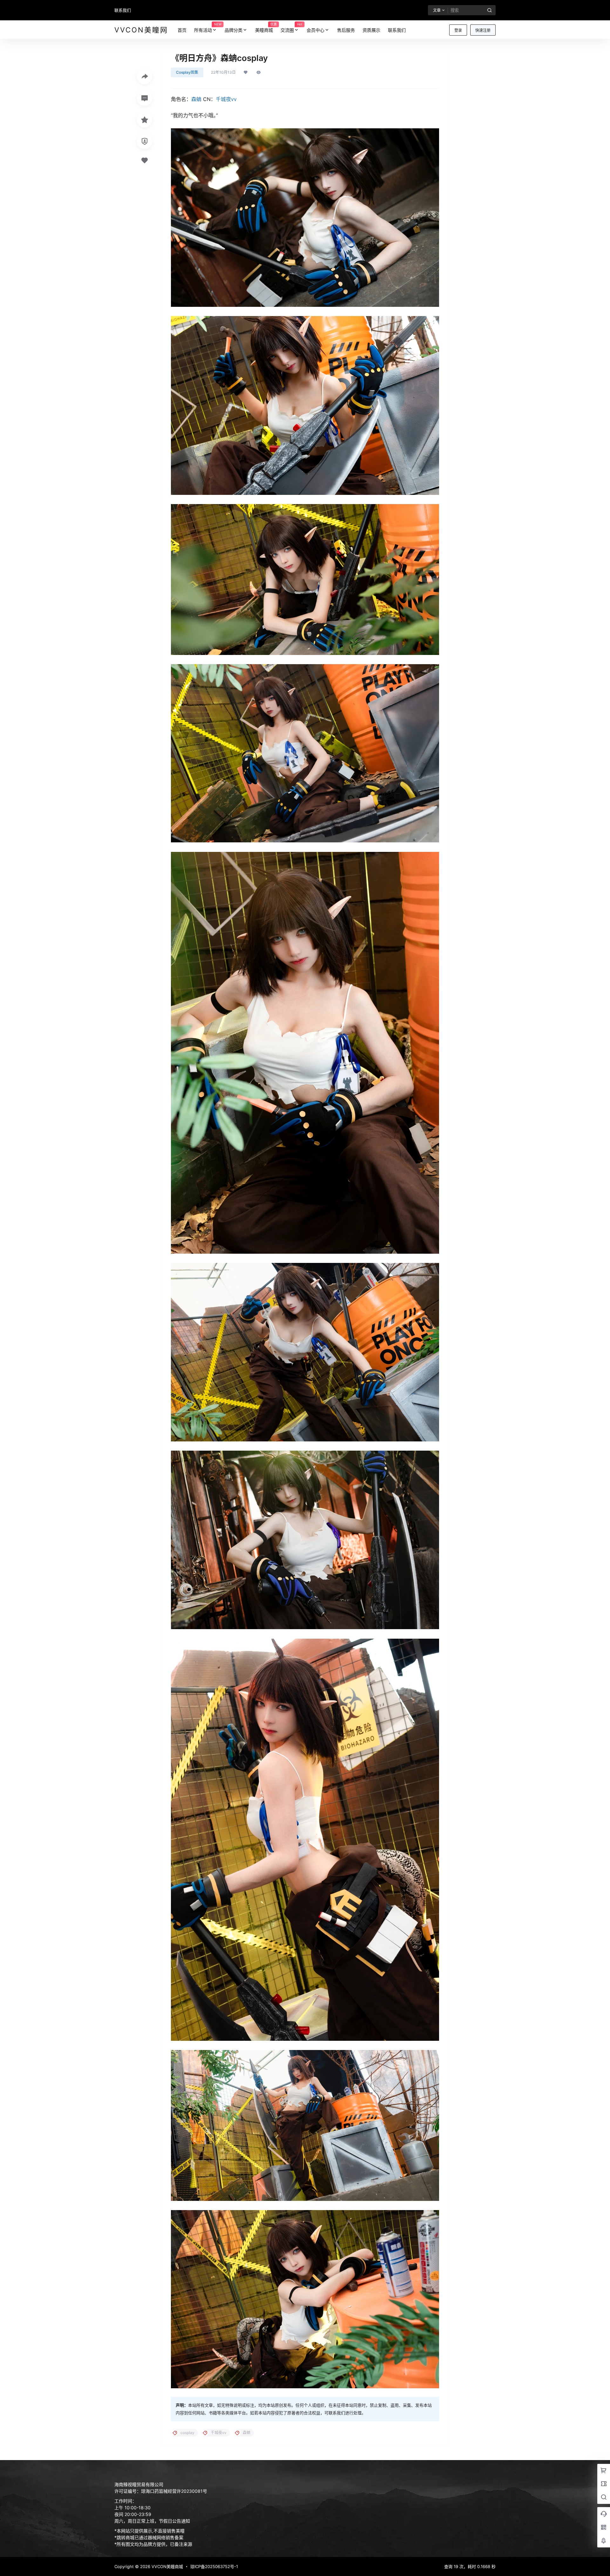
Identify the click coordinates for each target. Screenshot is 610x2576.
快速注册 (483, 30)
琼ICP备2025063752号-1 (214, 2566)
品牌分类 (234, 30)
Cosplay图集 (187, 72)
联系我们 (123, 10)
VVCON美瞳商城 (167, 2566)
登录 (458, 30)
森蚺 (196, 99)
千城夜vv (226, 99)
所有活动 (207, 27)
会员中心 (315, 30)
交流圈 (291, 27)
